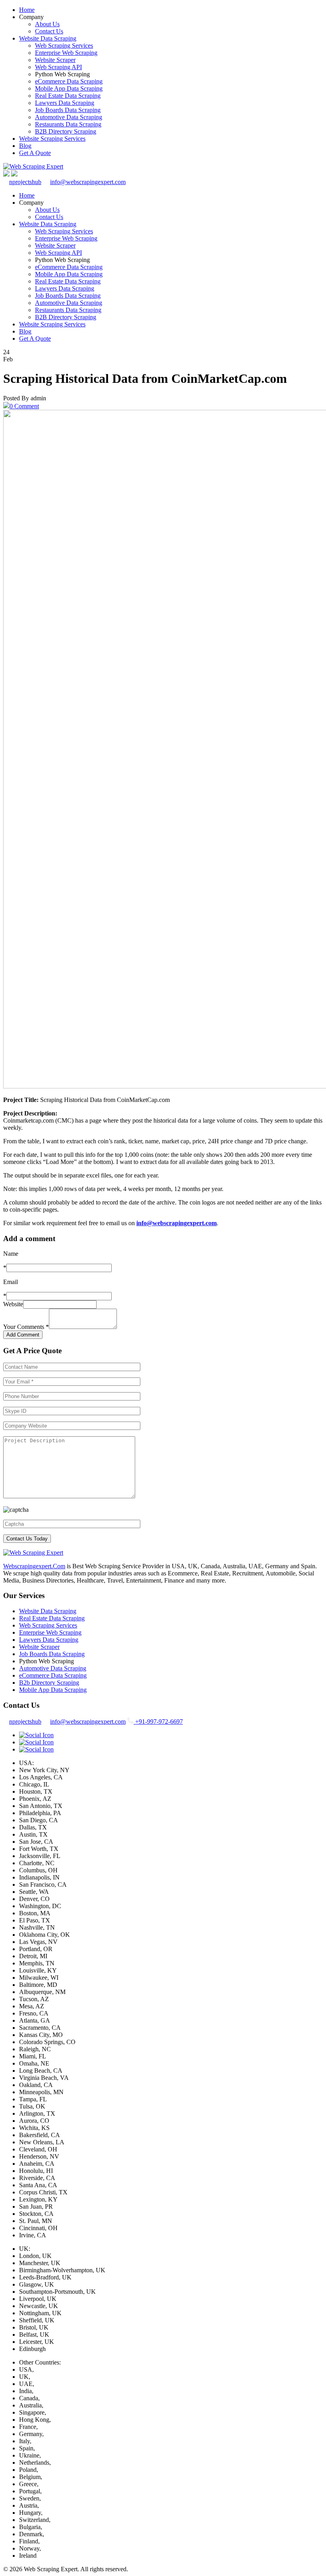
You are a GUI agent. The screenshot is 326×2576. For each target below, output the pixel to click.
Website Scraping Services (52, 139)
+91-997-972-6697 (158, 1722)
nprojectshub (25, 182)
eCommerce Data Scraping (69, 81)
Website (13, 1304)
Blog (25, 146)
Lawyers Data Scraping (65, 103)
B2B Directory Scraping (66, 131)
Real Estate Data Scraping (68, 96)
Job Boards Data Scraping (68, 110)
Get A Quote (35, 153)
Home (27, 10)
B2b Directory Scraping (49, 1683)
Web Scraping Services (64, 46)
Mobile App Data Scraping (69, 88)
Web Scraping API (58, 67)
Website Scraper (55, 60)
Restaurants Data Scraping (68, 124)
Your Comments (26, 1327)
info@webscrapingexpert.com (88, 182)
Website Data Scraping (48, 38)
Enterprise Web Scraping (66, 53)
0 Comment (24, 406)
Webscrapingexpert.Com (34, 1566)
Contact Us (49, 31)
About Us (47, 24)
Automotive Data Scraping (69, 117)
